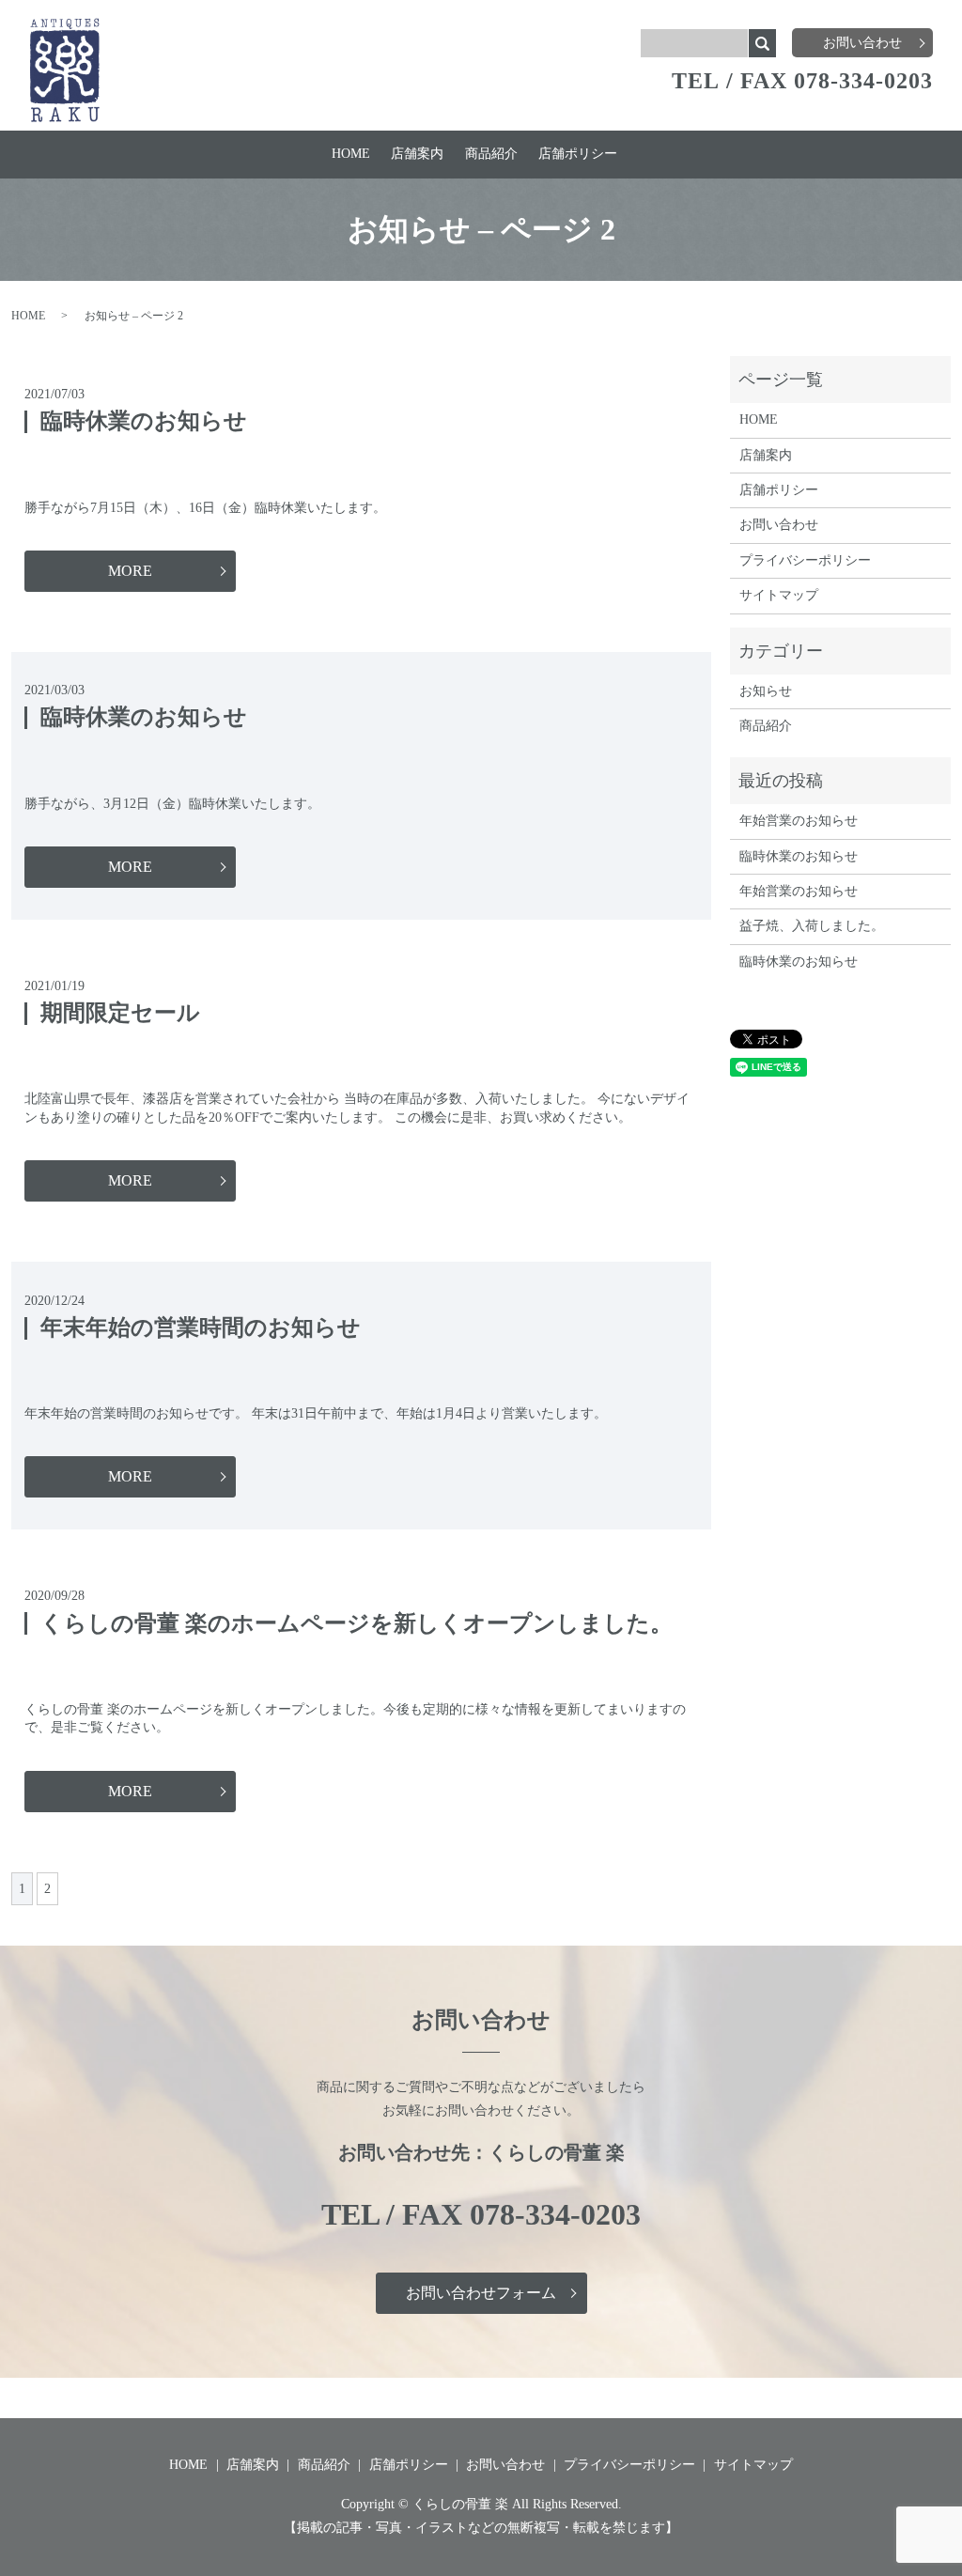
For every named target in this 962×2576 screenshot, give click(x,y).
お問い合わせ (862, 43)
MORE (130, 571)
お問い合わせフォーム (481, 2293)
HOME (351, 154)
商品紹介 (491, 154)
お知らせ (766, 691)
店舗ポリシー (578, 154)
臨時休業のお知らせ (144, 421)
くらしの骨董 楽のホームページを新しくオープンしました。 (357, 1623)
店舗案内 (417, 154)
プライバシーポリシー (805, 560)
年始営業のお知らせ (799, 821)
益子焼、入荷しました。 (812, 926)
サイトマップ (779, 595)
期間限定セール (120, 1013)
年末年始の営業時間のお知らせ (201, 1327)
